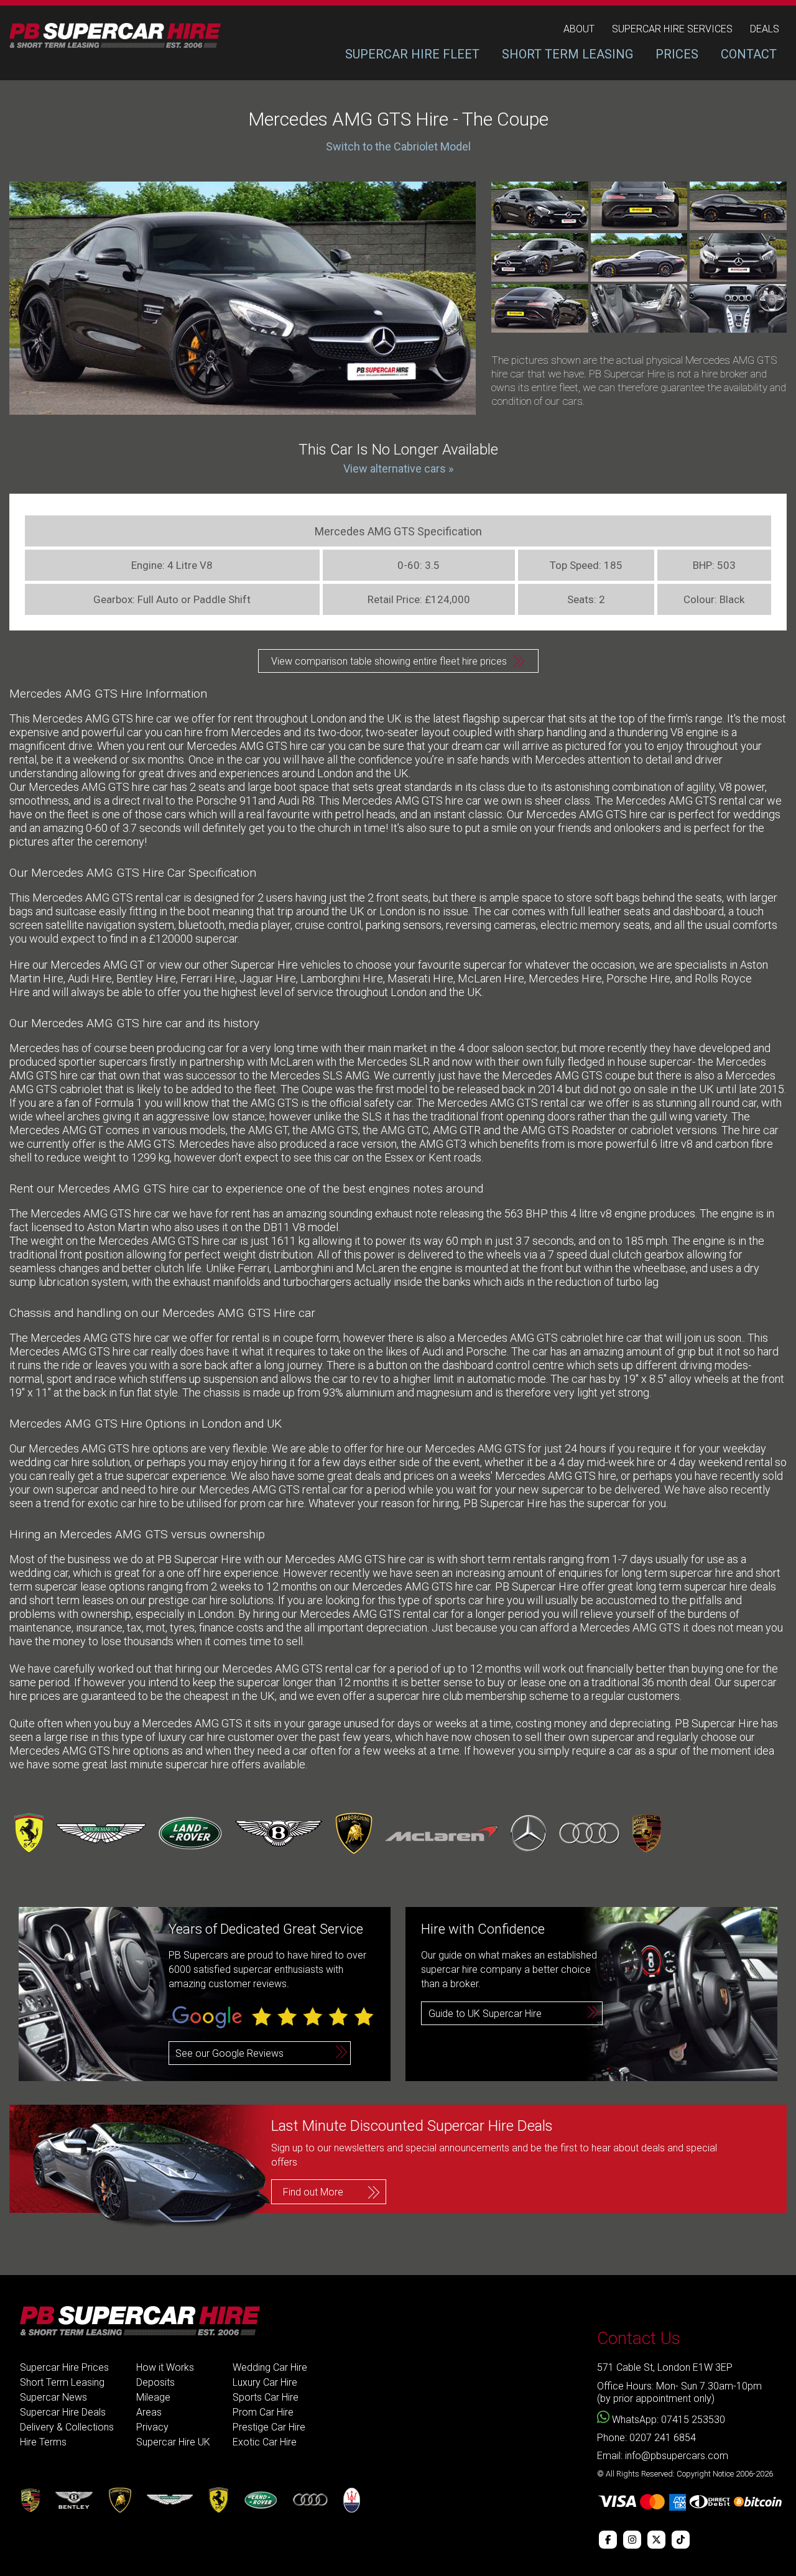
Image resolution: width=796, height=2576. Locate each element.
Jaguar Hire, (269, 978)
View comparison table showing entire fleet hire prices (389, 661)
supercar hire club (420, 1696)
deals (765, 29)
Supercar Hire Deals (63, 2412)
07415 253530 (693, 2420)
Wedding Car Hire (270, 2367)
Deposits (155, 2382)
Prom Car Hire (263, 2412)
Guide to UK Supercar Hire (485, 2014)
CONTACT (749, 54)
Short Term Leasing (62, 2382)
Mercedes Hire (565, 978)
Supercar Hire (264, 965)
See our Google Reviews (229, 2053)
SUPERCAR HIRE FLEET (412, 54)
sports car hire (470, 1600)
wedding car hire (49, 1462)
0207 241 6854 (663, 2438)
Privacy (152, 2427)
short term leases (72, 1600)
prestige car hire (188, 1600)
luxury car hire (190, 1737)
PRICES (677, 54)
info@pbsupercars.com (677, 2456)
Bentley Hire (146, 978)
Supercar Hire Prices (64, 2367)
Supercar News (53, 2397)
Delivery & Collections (67, 2427)
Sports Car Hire (266, 2397)
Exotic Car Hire (265, 2442)
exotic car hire (122, 1503)
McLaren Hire (491, 978)
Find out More (313, 2192)
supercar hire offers (213, 1764)
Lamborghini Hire (342, 978)
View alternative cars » (398, 469)
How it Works (165, 2367)
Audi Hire (90, 978)
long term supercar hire (693, 1586)
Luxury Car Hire (265, 2382)
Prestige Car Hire (269, 2427)
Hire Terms (43, 2442)
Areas (149, 2412)
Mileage (153, 2397)
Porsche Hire (638, 978)
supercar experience (176, 1476)
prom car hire (272, 1503)
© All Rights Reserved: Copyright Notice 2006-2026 (685, 2474)
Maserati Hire (420, 978)
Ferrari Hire (208, 978)
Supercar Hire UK (173, 2442)
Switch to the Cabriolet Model (398, 146)
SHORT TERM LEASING (567, 54)
